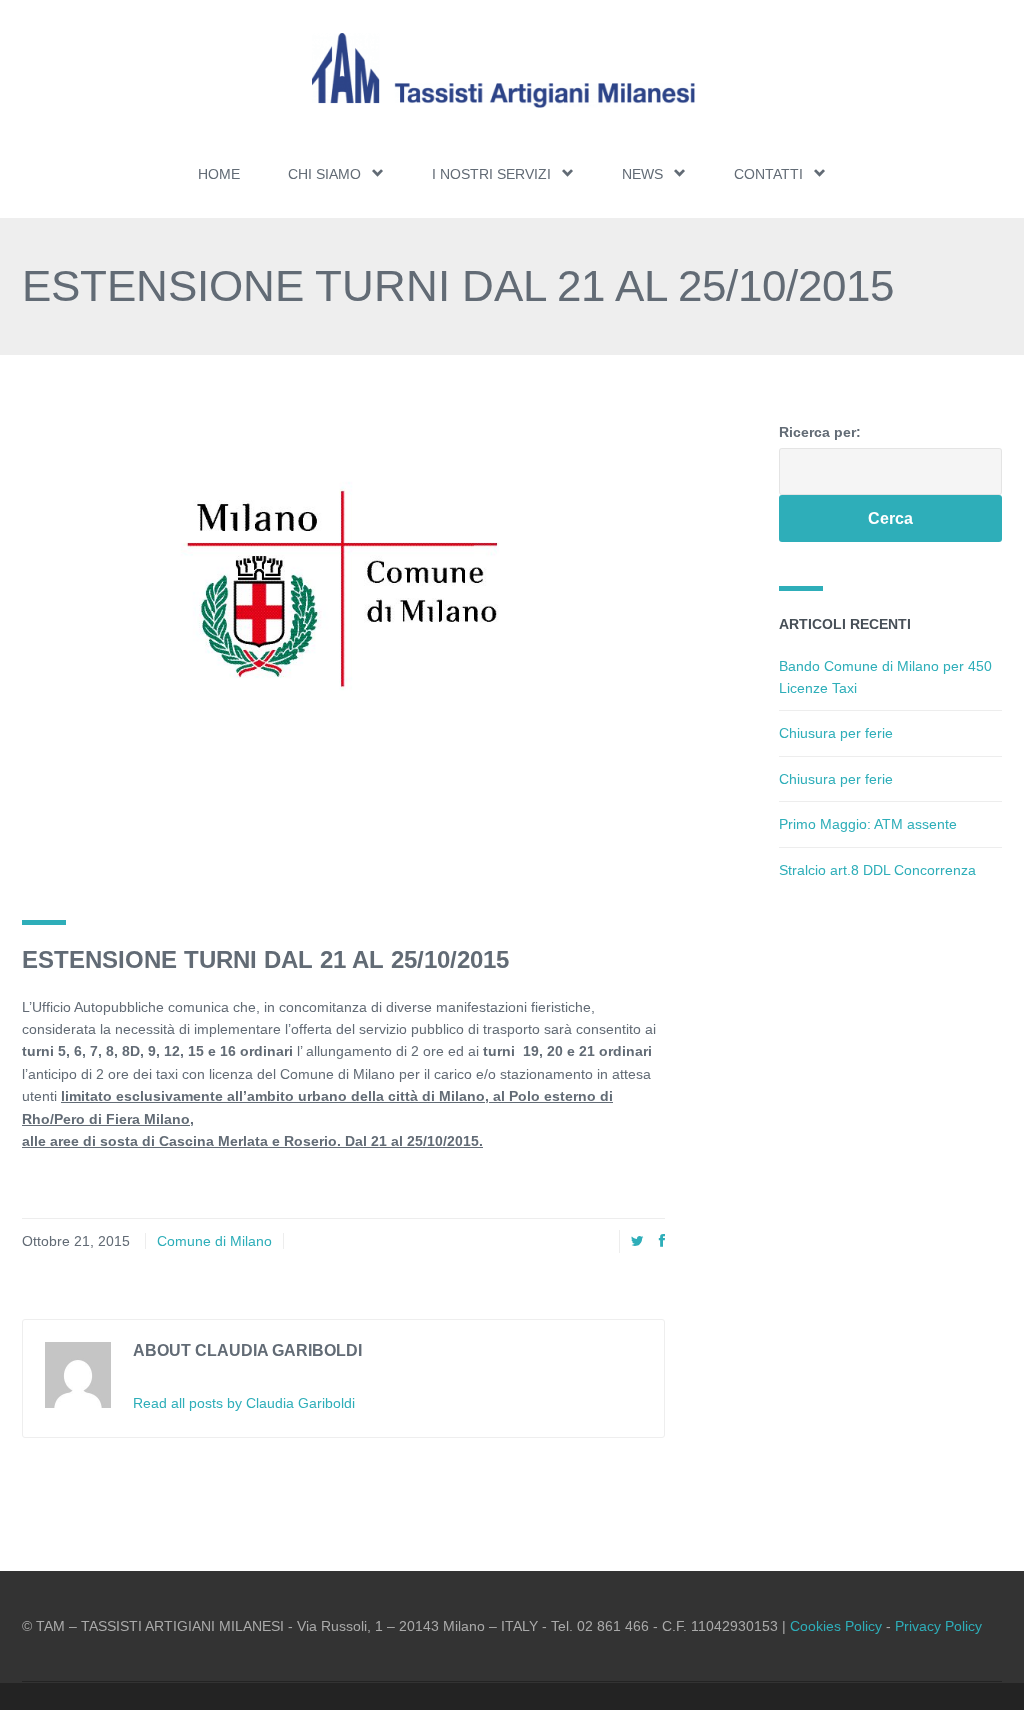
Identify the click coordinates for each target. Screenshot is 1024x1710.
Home (219, 174)
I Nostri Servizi (491, 174)
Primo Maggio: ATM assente (868, 824)
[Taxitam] (512, 70)
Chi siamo (324, 174)
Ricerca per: (820, 432)
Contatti (768, 174)
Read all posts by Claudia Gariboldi (244, 1403)
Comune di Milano (214, 1241)
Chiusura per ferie (836, 733)
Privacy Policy (938, 1626)
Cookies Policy (836, 1626)
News (642, 174)
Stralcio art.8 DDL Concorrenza (877, 870)
